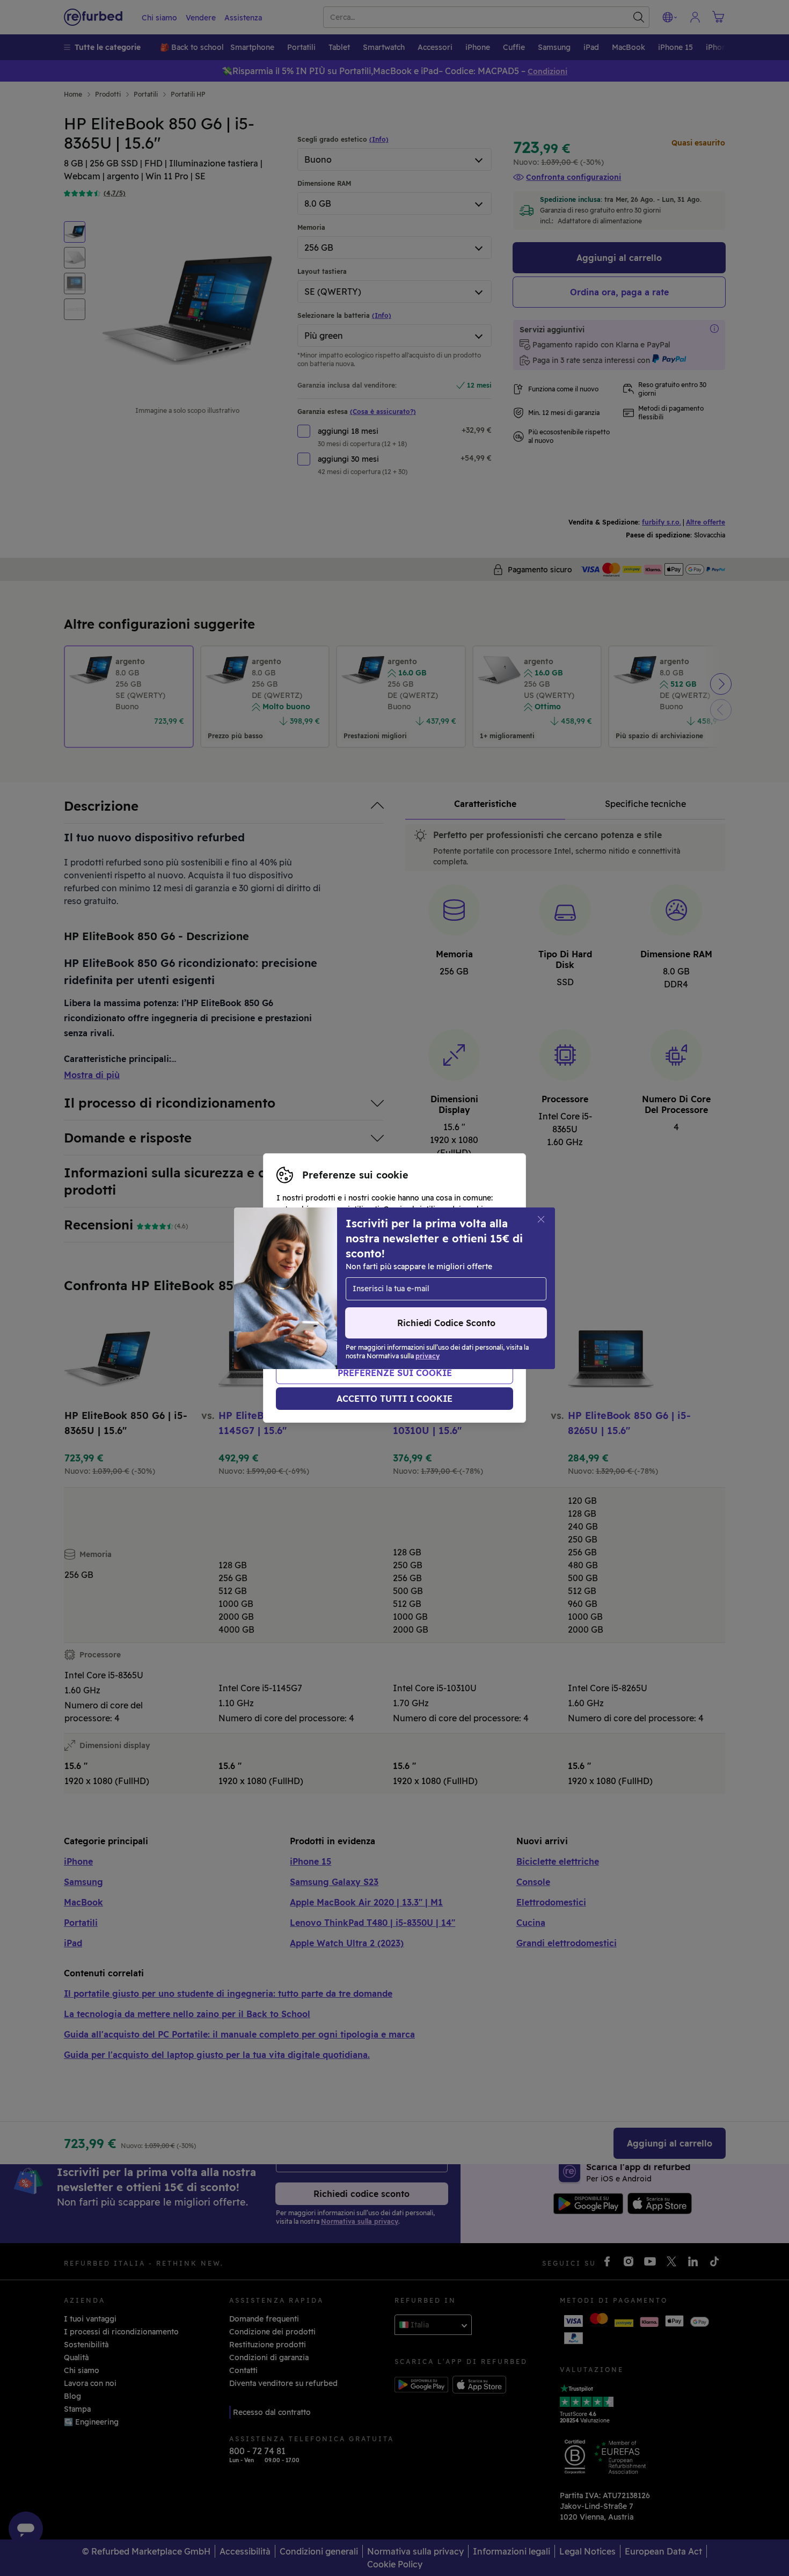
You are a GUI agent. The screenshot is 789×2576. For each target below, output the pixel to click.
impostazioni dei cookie (407, 1277)
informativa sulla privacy (417, 1288)
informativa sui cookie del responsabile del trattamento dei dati (387, 1305)
